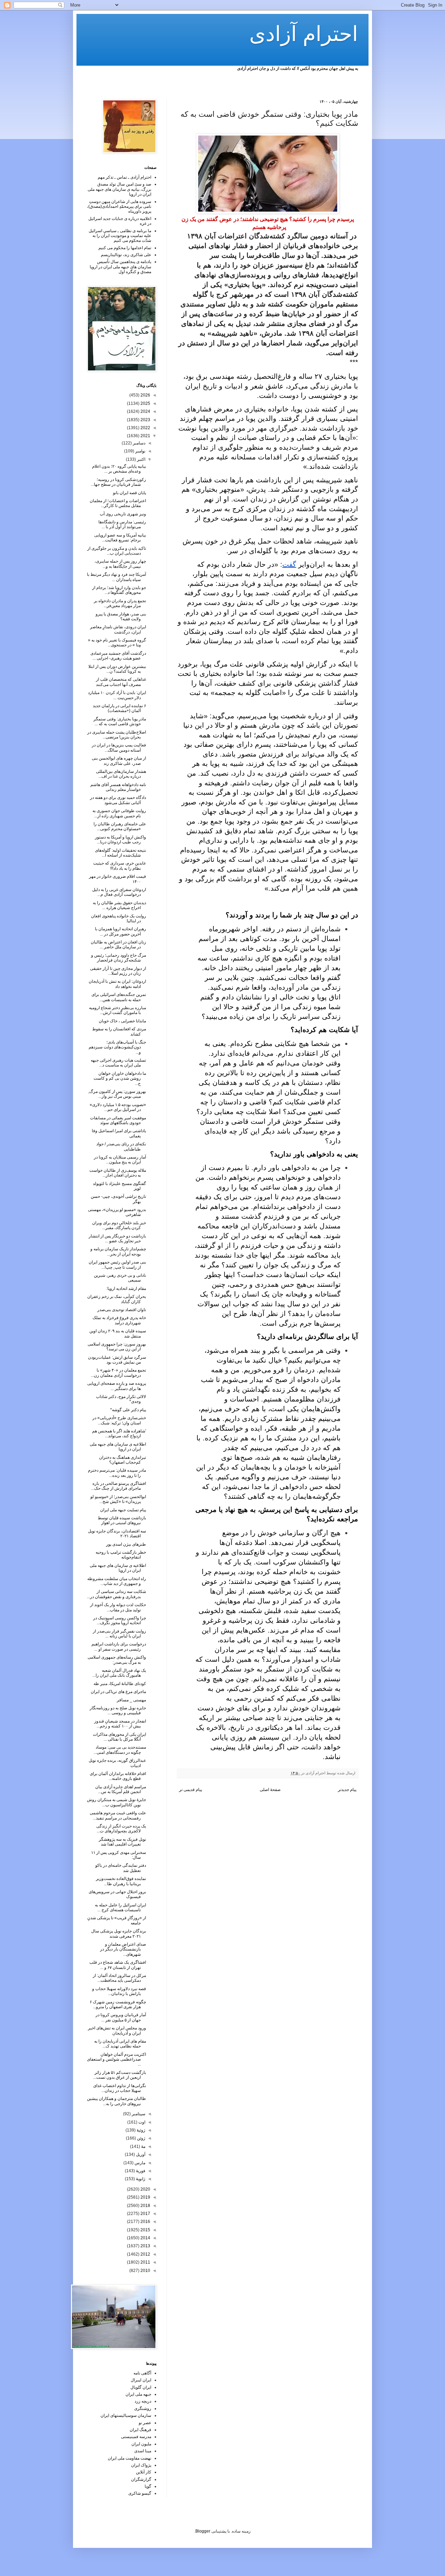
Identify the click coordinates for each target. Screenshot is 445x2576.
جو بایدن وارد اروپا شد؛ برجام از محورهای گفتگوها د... (119, 590)
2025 (145, 403)
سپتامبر (138, 2114)
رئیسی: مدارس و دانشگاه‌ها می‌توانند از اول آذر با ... (122, 524)
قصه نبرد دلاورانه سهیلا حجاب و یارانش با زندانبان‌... (119, 1991)
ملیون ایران (141, 2444)
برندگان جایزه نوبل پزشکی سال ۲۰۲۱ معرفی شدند (119, 1933)
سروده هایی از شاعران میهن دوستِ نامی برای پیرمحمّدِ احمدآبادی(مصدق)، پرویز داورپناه (119, 207)
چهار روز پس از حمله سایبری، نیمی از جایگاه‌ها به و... (120, 564)
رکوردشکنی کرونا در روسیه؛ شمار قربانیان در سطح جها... (118, 482)
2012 (145, 2254)
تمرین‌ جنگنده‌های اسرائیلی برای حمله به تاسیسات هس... (119, 997)
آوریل (140, 2154)
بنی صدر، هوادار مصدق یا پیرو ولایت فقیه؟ (121, 616)
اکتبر (141, 459)
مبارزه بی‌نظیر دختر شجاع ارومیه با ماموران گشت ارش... (118, 1010)
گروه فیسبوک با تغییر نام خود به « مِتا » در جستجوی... (117, 643)
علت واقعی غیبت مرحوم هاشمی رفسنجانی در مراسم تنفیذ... (118, 1815)
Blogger (203, 2531)
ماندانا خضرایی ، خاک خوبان (122, 1021)
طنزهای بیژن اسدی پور (126, 1544)
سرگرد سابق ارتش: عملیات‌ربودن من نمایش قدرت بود (117, 1360)
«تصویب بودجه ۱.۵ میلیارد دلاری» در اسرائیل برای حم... (118, 1107)
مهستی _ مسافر (131, 1700)
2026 (145, 395)
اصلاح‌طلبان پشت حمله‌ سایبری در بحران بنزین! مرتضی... (117, 735)
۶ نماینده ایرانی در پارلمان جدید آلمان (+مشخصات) (119, 708)
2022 (145, 428)
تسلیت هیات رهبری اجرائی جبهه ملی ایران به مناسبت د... (118, 1063)
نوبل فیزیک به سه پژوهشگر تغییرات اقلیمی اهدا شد (122, 1842)
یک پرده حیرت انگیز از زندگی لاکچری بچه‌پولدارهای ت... (121, 1829)
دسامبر (139, 443)
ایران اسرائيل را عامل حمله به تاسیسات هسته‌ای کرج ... (120, 1907)
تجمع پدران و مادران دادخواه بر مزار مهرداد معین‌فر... (120, 603)
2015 (145, 2230)
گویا (148, 2486)
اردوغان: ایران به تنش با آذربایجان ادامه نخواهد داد (117, 984)
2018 (145, 2206)
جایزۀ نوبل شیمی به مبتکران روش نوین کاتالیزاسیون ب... (116, 1802)
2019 (145, 2197)
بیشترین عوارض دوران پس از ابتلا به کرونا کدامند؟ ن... (117, 669)
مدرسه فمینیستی (136, 2437)
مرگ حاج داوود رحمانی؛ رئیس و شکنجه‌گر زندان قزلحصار (119, 958)
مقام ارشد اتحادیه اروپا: (126, 1289)
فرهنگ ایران (140, 2430)
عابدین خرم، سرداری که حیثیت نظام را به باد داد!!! (120, 866)
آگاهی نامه (142, 2373)
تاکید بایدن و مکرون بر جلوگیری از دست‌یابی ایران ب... (117, 551)
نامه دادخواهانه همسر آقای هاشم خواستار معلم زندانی (118, 787)
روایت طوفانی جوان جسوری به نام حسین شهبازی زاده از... (119, 813)
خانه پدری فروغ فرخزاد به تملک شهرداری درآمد (119, 1320)
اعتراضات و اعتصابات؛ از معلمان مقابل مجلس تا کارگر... (118, 503)
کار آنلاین (144, 2472)
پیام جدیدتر (347, 1790)
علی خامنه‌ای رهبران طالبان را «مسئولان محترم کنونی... (120, 826)
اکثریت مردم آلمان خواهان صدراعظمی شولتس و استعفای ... (116, 2059)
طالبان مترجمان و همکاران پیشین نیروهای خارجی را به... (116, 2101)
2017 (145, 2214)
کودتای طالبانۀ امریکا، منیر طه (120, 1684)
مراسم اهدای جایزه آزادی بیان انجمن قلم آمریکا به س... (121, 1789)
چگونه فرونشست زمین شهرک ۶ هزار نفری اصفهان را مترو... (118, 2004)
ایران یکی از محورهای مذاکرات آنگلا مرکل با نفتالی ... (119, 1737)
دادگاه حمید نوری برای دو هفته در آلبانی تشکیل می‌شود (118, 800)
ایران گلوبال (141, 2387)
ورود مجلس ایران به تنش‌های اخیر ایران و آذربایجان (117, 2030)
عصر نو (145, 2423)
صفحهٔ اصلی (270, 1790)
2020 (145, 2189)
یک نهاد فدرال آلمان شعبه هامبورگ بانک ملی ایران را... (119, 1673)
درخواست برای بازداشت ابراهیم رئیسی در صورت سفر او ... (119, 1646)
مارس (139, 2163)
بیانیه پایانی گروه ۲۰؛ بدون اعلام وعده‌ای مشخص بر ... (119, 469)
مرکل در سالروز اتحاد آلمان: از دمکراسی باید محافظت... (119, 1978)
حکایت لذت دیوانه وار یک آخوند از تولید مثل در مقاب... (118, 1607)
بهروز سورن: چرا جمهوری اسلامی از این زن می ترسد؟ (117, 1347)
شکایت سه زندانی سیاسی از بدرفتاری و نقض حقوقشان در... (116, 1594)
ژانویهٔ (140, 2179)
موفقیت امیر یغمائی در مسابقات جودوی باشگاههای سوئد (118, 1120)
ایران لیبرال (141, 2380)
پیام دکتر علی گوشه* (128, 1410)
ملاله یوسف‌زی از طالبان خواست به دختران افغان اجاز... (118, 1173)
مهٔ (143, 2146)
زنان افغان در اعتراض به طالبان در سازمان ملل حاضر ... (118, 944)
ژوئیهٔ (140, 2130)
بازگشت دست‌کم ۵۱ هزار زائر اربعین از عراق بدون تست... (120, 2075)
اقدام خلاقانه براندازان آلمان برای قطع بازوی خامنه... (118, 1776)
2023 (145, 420)
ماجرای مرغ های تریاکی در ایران (118, 1692)
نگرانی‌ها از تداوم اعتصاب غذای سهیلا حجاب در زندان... (120, 2088)
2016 (145, 2222)
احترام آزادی (304, 34)
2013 (145, 2246)
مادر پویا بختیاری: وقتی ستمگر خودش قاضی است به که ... (120, 721)
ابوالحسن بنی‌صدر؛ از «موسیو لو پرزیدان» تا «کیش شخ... (118, 1499)
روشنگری (143, 2409)
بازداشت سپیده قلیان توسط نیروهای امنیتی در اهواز (122, 1520)
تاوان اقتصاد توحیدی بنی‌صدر (122, 1310)
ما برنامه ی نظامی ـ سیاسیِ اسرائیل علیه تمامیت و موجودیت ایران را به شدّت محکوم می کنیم (120, 236)
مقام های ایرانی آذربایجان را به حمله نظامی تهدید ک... (120, 2044)
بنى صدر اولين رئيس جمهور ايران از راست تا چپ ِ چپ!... (117, 1265)
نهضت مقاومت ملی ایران (130, 2458)
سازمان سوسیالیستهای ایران (126, 2415)
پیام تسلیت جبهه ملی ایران (123, 1510)
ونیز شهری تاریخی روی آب (123, 514)
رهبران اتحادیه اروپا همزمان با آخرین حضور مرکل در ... (120, 931)
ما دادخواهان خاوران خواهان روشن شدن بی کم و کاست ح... (120, 1078)
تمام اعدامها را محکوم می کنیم (125, 248)
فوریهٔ (140, 2171)
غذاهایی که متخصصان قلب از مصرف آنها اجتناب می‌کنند (121, 682)
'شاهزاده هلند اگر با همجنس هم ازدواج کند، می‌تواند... (119, 1433)
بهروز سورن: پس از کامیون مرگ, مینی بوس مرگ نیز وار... (117, 1094)
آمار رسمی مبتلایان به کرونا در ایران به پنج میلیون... (120, 1160)
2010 (145, 2271)
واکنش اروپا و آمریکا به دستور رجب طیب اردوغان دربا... (120, 840)
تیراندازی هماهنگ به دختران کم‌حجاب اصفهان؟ (123, 1460)
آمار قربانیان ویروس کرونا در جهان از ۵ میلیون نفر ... (121, 2017)
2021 (145, 436)
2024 (145, 411)
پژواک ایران (141, 2465)
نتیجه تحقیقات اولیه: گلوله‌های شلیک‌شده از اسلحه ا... (120, 853)
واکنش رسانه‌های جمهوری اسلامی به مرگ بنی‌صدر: (117, 1660)
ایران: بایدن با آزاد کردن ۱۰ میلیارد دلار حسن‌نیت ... (117, 695)
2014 (145, 2238)
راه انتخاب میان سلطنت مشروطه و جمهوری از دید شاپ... (117, 1581)
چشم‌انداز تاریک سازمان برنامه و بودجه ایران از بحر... (118, 1251)
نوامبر (140, 451)
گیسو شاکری (140, 2493)
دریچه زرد (143, 2401)
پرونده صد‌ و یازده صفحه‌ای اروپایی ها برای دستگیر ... (117, 1386)
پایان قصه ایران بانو (130, 493)
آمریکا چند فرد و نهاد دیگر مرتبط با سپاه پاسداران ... (116, 577)
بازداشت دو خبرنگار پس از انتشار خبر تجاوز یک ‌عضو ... (117, 1238)
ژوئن (141, 2138)
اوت (141, 2122)
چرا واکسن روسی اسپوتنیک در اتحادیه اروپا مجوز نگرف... (120, 1620)
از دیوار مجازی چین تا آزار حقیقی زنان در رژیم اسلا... (118, 971)
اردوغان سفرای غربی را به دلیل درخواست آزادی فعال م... (119, 892)
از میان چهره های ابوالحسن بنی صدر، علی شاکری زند (119, 761)
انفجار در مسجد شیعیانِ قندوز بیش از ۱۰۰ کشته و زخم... (120, 1724)
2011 (145, 2262)
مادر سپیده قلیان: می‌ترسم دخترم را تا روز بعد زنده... (117, 1473)
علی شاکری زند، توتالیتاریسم (126, 255)
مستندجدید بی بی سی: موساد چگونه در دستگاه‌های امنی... (120, 1750)
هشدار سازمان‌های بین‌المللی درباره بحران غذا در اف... (121, 774)
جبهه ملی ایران (138, 2394)
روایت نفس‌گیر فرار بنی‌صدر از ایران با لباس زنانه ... (119, 1634)
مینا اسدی (143, 2451)
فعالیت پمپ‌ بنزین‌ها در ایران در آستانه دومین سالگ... (119, 747)
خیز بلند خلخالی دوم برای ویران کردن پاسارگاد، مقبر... (119, 1225)
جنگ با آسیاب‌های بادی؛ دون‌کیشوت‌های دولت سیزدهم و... (117, 1047)
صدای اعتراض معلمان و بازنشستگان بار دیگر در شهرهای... (123, 1949)
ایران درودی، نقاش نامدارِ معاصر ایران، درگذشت (118, 629)
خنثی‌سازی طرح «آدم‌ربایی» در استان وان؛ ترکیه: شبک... (119, 1420)
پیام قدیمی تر (191, 1790)
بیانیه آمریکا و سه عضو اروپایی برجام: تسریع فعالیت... (120, 538)
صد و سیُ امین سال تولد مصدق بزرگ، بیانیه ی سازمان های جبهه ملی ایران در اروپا (119, 189)
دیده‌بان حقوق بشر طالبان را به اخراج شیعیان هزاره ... (119, 905)
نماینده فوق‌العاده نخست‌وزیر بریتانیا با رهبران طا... (121, 1881)
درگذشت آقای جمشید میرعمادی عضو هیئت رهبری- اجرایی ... (118, 656)
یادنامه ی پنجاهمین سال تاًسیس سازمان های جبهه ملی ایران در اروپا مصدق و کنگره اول (120, 267)
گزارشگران (141, 2479)
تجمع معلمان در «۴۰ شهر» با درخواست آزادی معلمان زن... (118, 1373)
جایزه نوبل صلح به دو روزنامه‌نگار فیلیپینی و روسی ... (118, 1710)
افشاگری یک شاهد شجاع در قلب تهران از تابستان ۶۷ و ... (118, 1965)
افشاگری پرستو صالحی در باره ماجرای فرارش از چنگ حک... (119, 1486)
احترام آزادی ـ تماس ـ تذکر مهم (124, 177)
